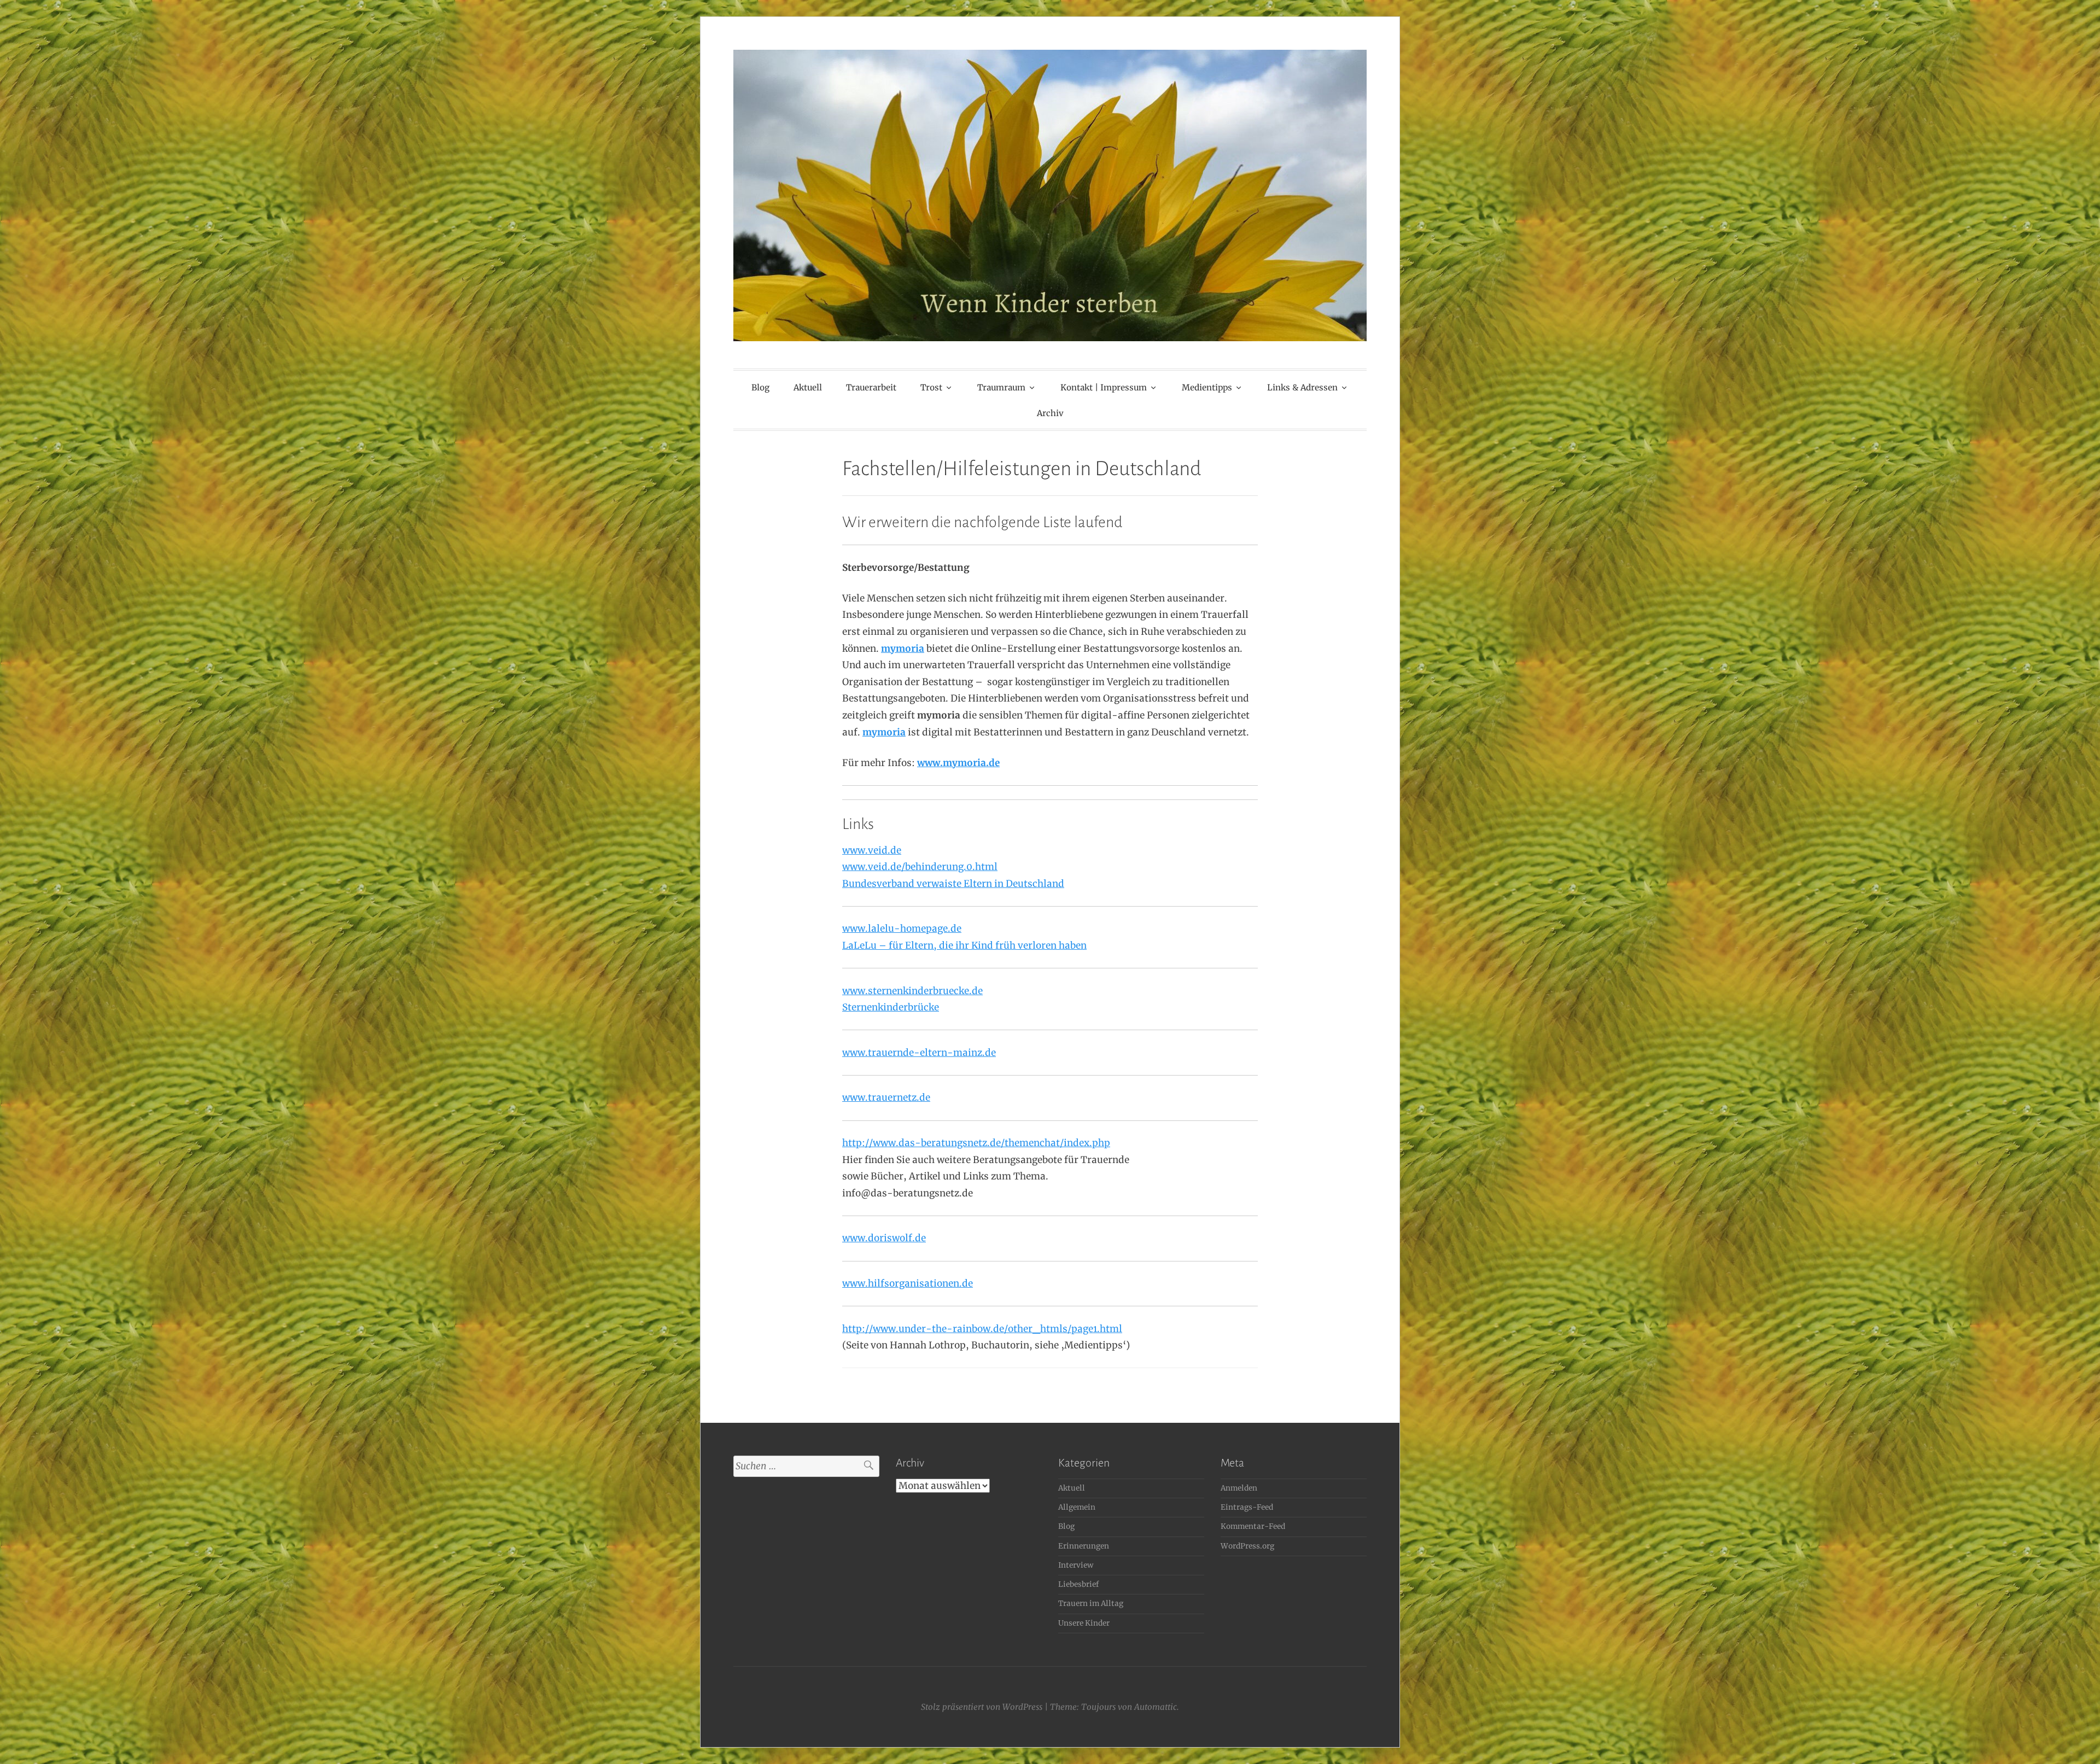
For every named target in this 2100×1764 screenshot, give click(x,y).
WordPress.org (1247, 1546)
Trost (931, 387)
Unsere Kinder (1084, 1623)
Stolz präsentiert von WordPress (982, 1707)
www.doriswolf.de (884, 1238)
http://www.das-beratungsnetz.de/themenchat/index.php (976, 1143)
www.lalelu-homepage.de (902, 928)
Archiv (1050, 413)
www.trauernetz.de (886, 1097)
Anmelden (1239, 1488)
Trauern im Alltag (1091, 1604)
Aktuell (808, 387)
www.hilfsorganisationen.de (908, 1283)
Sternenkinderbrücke (891, 1007)
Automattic (1156, 1707)
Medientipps (1207, 387)
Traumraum (1001, 387)
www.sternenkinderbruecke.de (912, 991)
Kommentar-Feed (1253, 1526)
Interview (1076, 1565)
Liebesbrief (1078, 1584)
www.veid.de (872, 850)
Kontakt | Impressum (1104, 387)
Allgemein (1077, 1507)
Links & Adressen (1302, 387)
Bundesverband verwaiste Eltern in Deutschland (953, 884)
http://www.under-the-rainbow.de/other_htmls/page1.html (982, 1329)
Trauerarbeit (871, 387)
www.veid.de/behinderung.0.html (920, 867)
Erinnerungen (1084, 1546)
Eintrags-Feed (1247, 1507)
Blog (760, 387)
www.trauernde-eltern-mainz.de (919, 1053)
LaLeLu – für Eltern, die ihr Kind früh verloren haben (964, 945)
